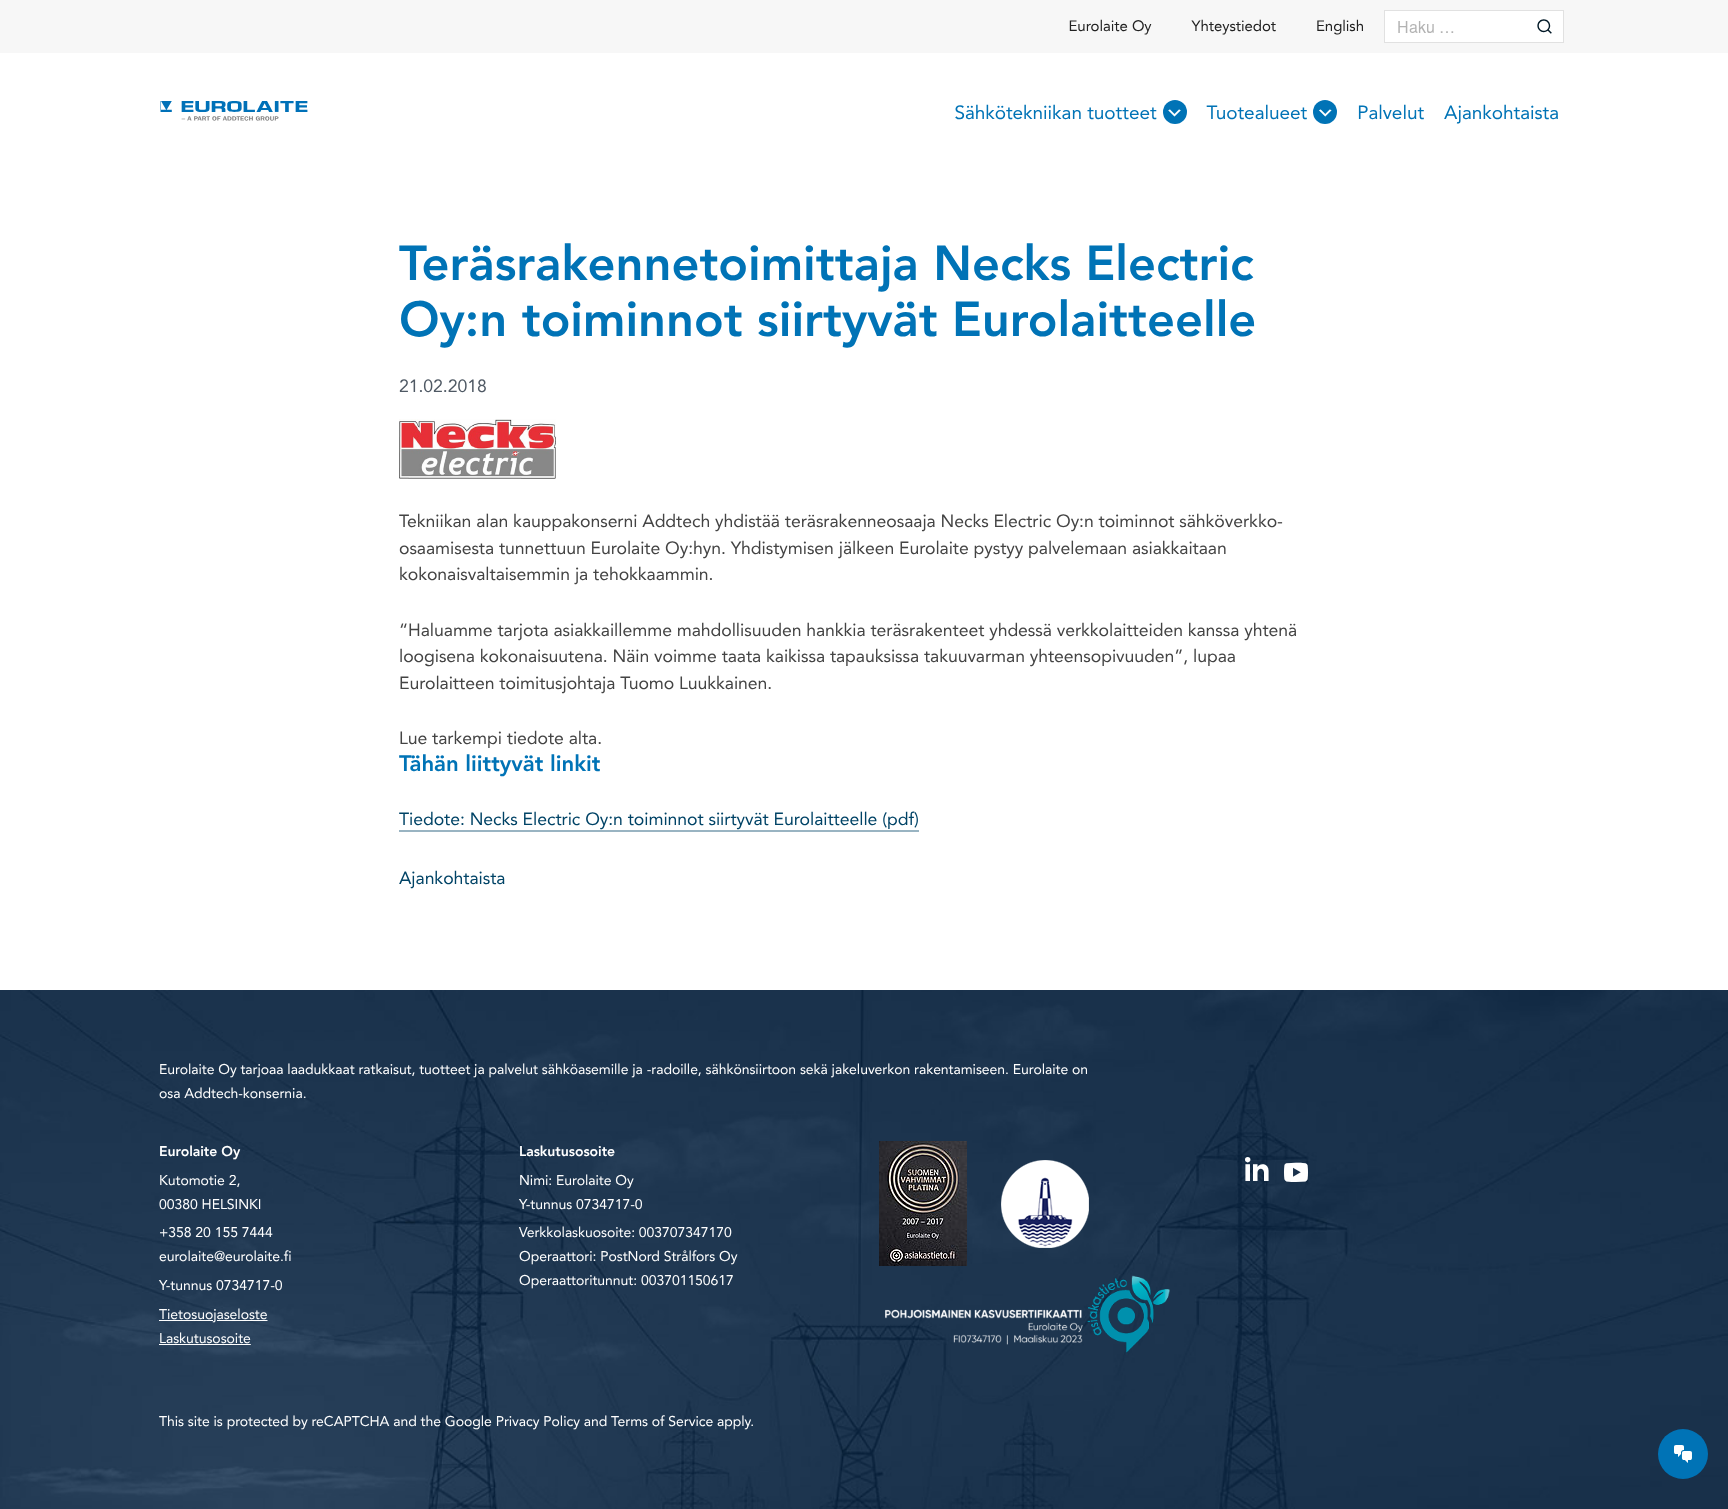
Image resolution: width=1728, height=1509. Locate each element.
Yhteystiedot (1234, 27)
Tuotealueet (1257, 113)
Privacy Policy (538, 1422)
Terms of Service (662, 1422)
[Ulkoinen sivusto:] (1256, 1168)
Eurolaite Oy (1110, 27)
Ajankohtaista (1501, 113)
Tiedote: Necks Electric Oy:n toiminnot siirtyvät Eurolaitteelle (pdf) (659, 820)
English (1340, 27)
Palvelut (1390, 113)
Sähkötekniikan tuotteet (1055, 113)
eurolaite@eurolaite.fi (225, 1257)
